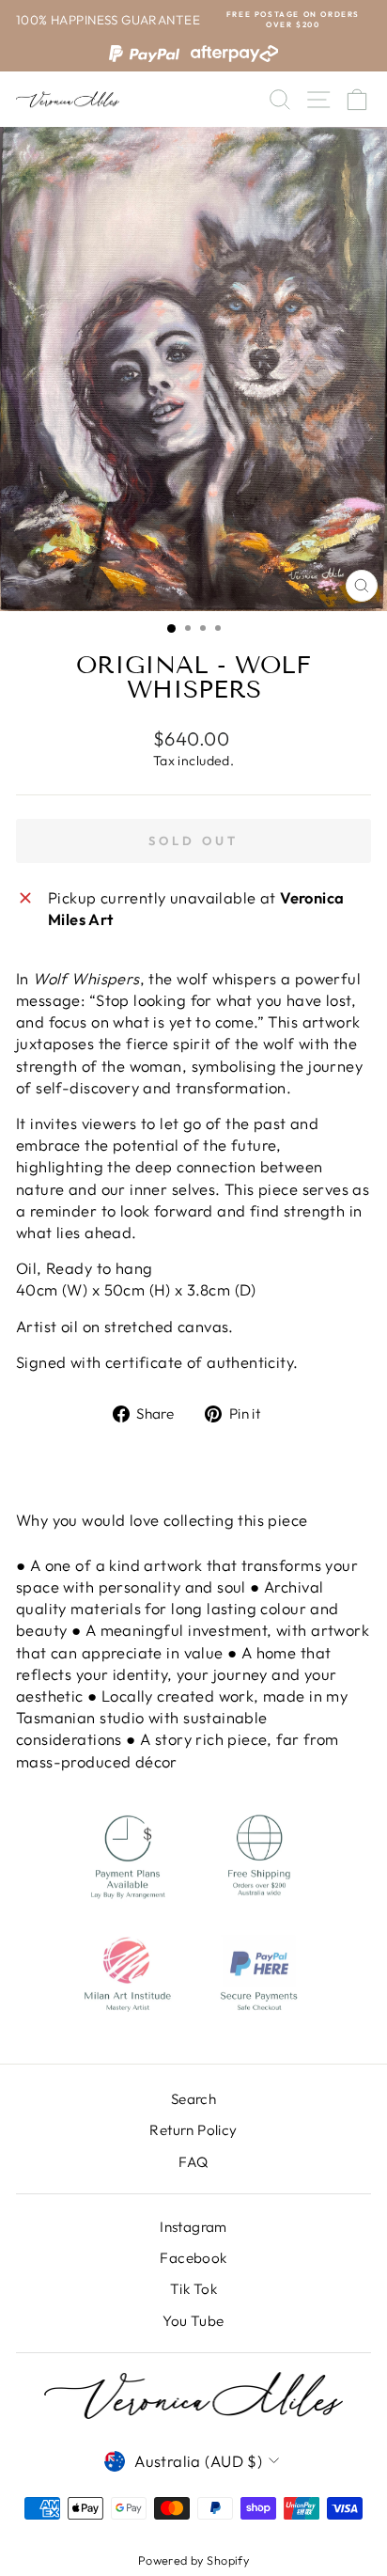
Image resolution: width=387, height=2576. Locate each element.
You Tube (193, 2321)
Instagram (193, 2227)
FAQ (193, 2162)
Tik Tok (193, 2289)
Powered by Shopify (193, 2560)
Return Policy (193, 2130)
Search (193, 2099)
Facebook (193, 2258)
